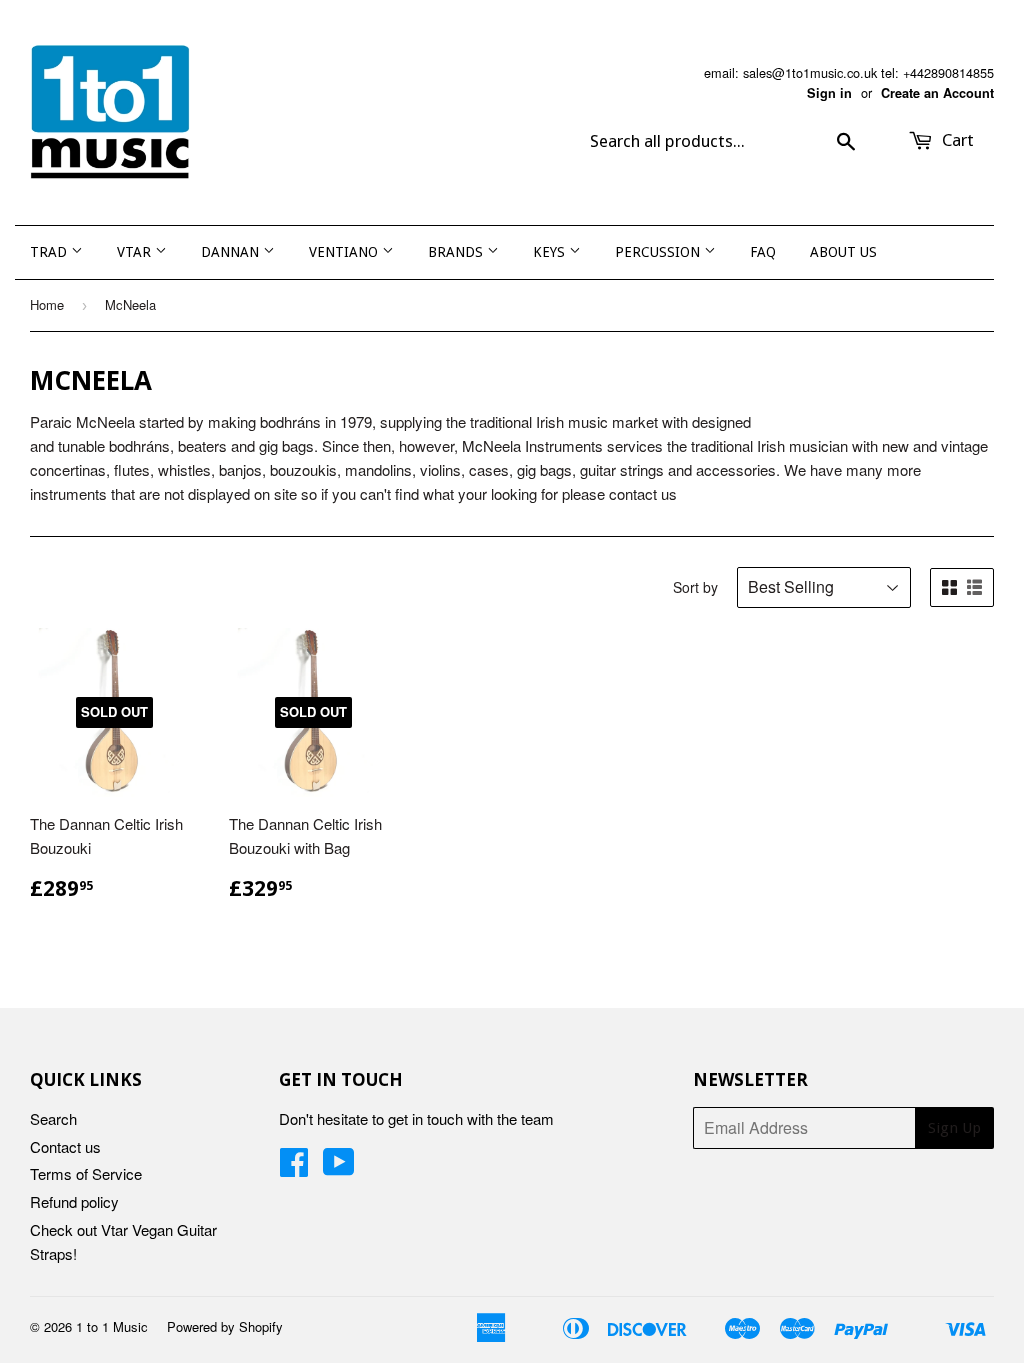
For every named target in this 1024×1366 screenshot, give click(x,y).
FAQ (763, 252)
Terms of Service (86, 1173)
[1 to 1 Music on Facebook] (294, 1167)
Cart (956, 140)
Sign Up (954, 1128)
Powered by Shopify (225, 1326)
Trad (50, 252)
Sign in (829, 93)
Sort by (695, 587)
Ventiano (345, 252)
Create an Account (937, 93)
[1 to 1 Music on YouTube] (339, 1167)
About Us (843, 252)
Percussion (659, 252)
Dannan (232, 252)
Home (47, 304)
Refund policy (74, 1201)
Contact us (65, 1146)
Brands (457, 252)
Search (53, 1118)
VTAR (136, 252)
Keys (551, 252)
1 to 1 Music (112, 1326)
